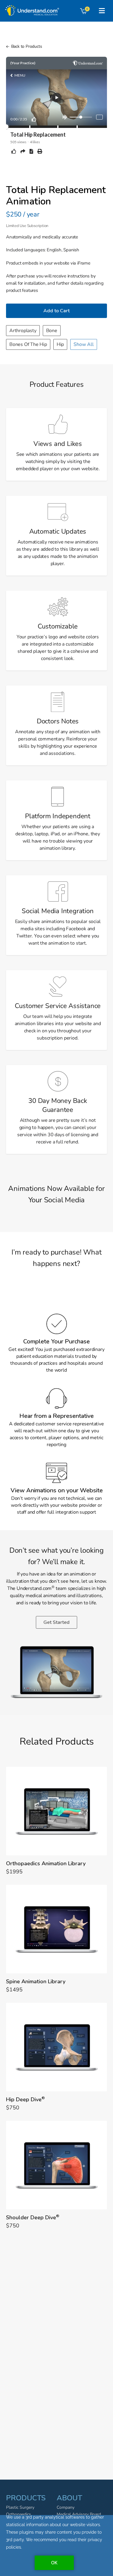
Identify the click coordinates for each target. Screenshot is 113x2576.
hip (60, 344)
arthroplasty (23, 331)
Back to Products (27, 46)
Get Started (56, 1622)
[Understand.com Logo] (31, 8)
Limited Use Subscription (27, 226)
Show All (84, 344)
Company (66, 2507)
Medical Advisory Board (79, 2514)
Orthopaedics (19, 2514)
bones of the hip (28, 344)
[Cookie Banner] (56, 2546)
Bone (52, 331)
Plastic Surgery (20, 2507)
